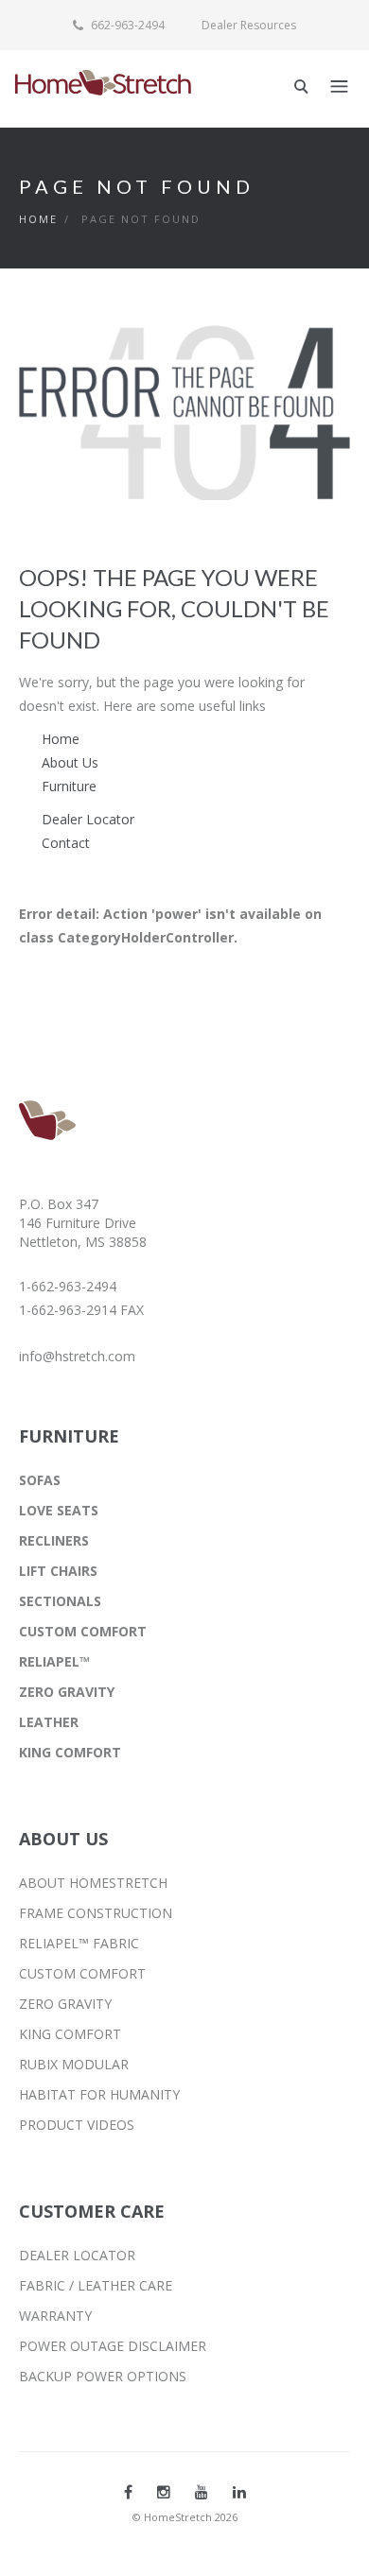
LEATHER (49, 1722)
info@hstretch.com (77, 1356)
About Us (70, 762)
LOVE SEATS (59, 1510)
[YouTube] (202, 2492)
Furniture (69, 786)
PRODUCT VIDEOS (77, 2125)
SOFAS (40, 1480)
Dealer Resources (249, 26)
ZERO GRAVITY (67, 1692)
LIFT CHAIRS (58, 1571)
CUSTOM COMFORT (83, 1631)
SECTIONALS (60, 1601)
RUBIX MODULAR (74, 2064)
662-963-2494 (126, 25)
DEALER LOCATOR (77, 2255)
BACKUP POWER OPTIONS (103, 2376)
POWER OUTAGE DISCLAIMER (113, 2346)
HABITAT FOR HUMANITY (99, 2094)
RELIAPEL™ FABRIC (79, 1943)
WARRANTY (55, 2316)
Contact (66, 843)
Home (38, 219)
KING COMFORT (70, 1752)
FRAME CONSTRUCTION (96, 1913)
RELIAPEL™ (54, 1661)
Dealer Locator (88, 819)
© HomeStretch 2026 (185, 2517)
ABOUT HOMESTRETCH (93, 1883)
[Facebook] (128, 2492)
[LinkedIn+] (239, 2492)
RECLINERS (54, 1540)
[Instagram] (164, 2492)
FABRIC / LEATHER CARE (96, 2285)
